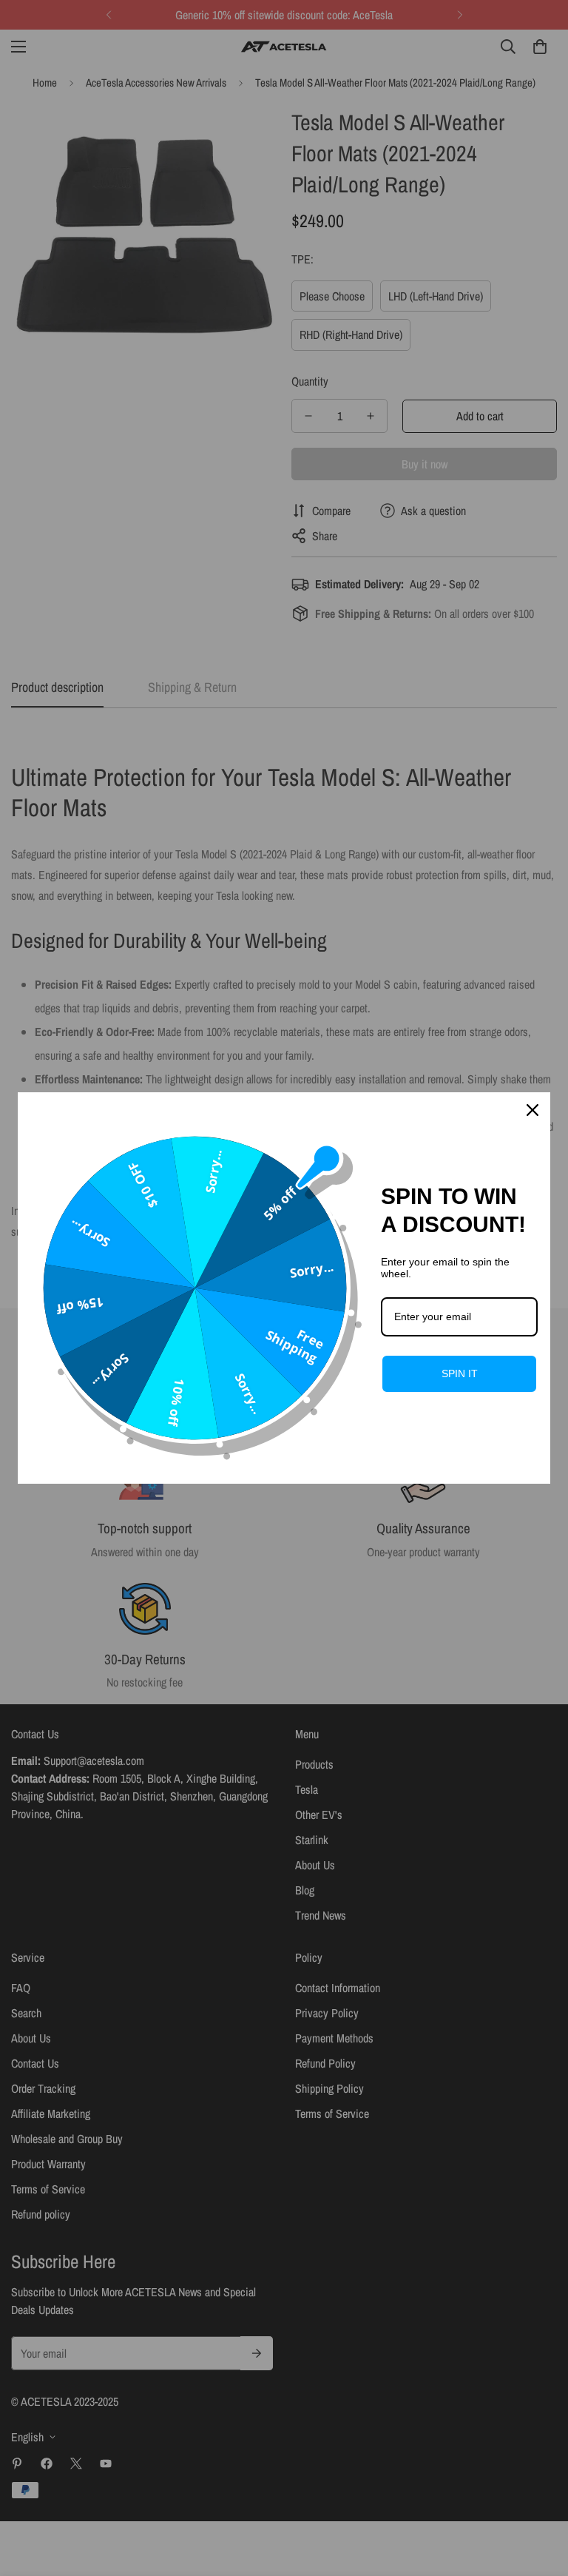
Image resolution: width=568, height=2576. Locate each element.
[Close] (532, 1110)
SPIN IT (460, 1373)
